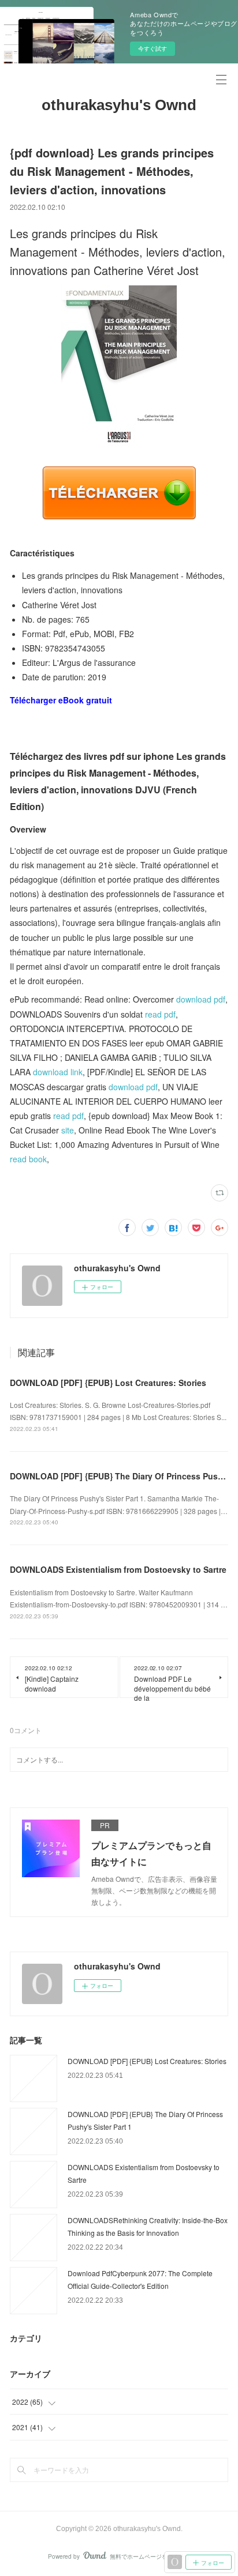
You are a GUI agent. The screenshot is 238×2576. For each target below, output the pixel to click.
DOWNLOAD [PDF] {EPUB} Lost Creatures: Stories (108, 1383)
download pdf (201, 999)
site (68, 1130)
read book (28, 1159)
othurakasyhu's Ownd (119, 105)
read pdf (160, 1014)
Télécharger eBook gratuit (61, 700)
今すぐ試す (153, 48)
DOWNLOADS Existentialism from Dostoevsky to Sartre (118, 1569)
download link (58, 1072)
